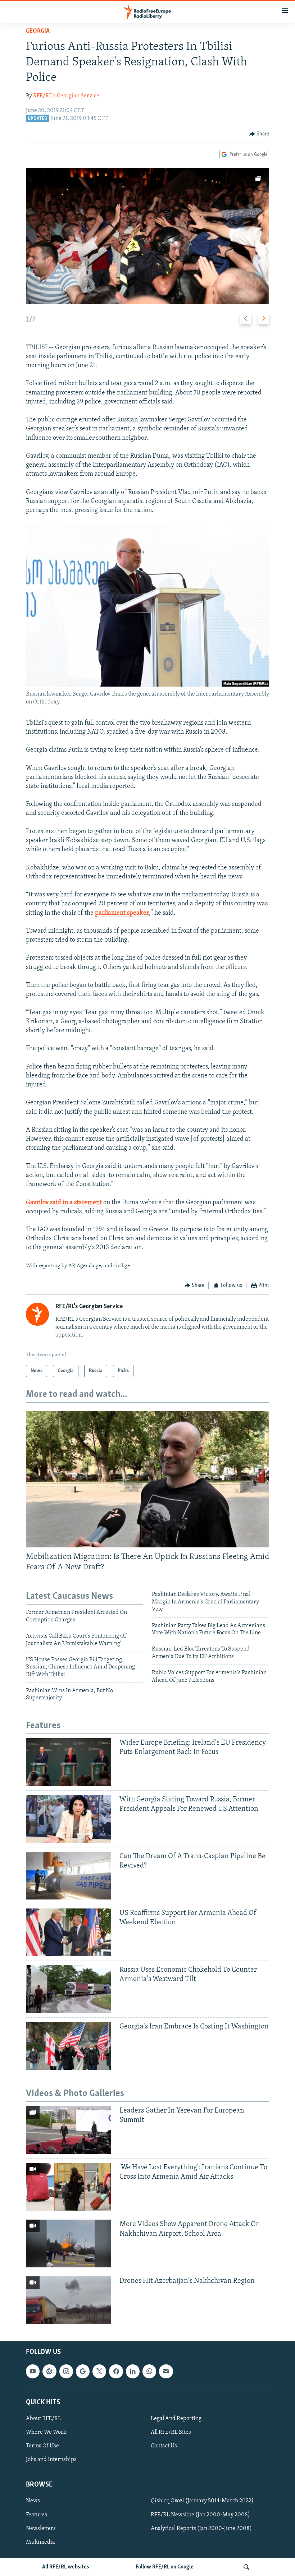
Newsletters (41, 2529)
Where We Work (46, 2432)
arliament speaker (124, 913)
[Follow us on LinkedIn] (133, 2372)
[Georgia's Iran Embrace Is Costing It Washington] (69, 2046)
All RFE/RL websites (66, 2567)
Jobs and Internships (51, 2460)
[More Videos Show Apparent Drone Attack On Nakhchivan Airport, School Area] (69, 2243)
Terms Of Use (42, 2446)
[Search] (246, 2567)
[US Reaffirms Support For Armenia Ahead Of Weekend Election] (69, 1932)
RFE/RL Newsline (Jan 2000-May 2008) (200, 2515)
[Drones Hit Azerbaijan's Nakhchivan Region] (69, 2300)
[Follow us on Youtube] (33, 2372)
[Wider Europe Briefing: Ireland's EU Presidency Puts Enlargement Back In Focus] (69, 1762)
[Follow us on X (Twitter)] (99, 2372)
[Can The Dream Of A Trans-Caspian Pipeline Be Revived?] (69, 1876)
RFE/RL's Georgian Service (66, 96)
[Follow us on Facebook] (116, 2372)
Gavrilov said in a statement (64, 1203)
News (33, 2501)
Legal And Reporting (176, 2419)
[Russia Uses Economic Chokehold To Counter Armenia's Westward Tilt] (69, 1989)
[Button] (259, 134)
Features (37, 2515)
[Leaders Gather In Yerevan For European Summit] (69, 2130)
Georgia (38, 31)
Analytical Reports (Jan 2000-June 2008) (201, 2529)
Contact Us (164, 2446)
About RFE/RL (44, 2419)
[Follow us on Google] (83, 2372)
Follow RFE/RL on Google (165, 2567)
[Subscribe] (166, 2372)
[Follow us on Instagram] (66, 2372)
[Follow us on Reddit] (49, 2372)
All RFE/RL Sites (171, 2432)
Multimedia (40, 2542)
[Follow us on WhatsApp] (149, 2372)
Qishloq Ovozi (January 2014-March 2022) (202, 2501)
